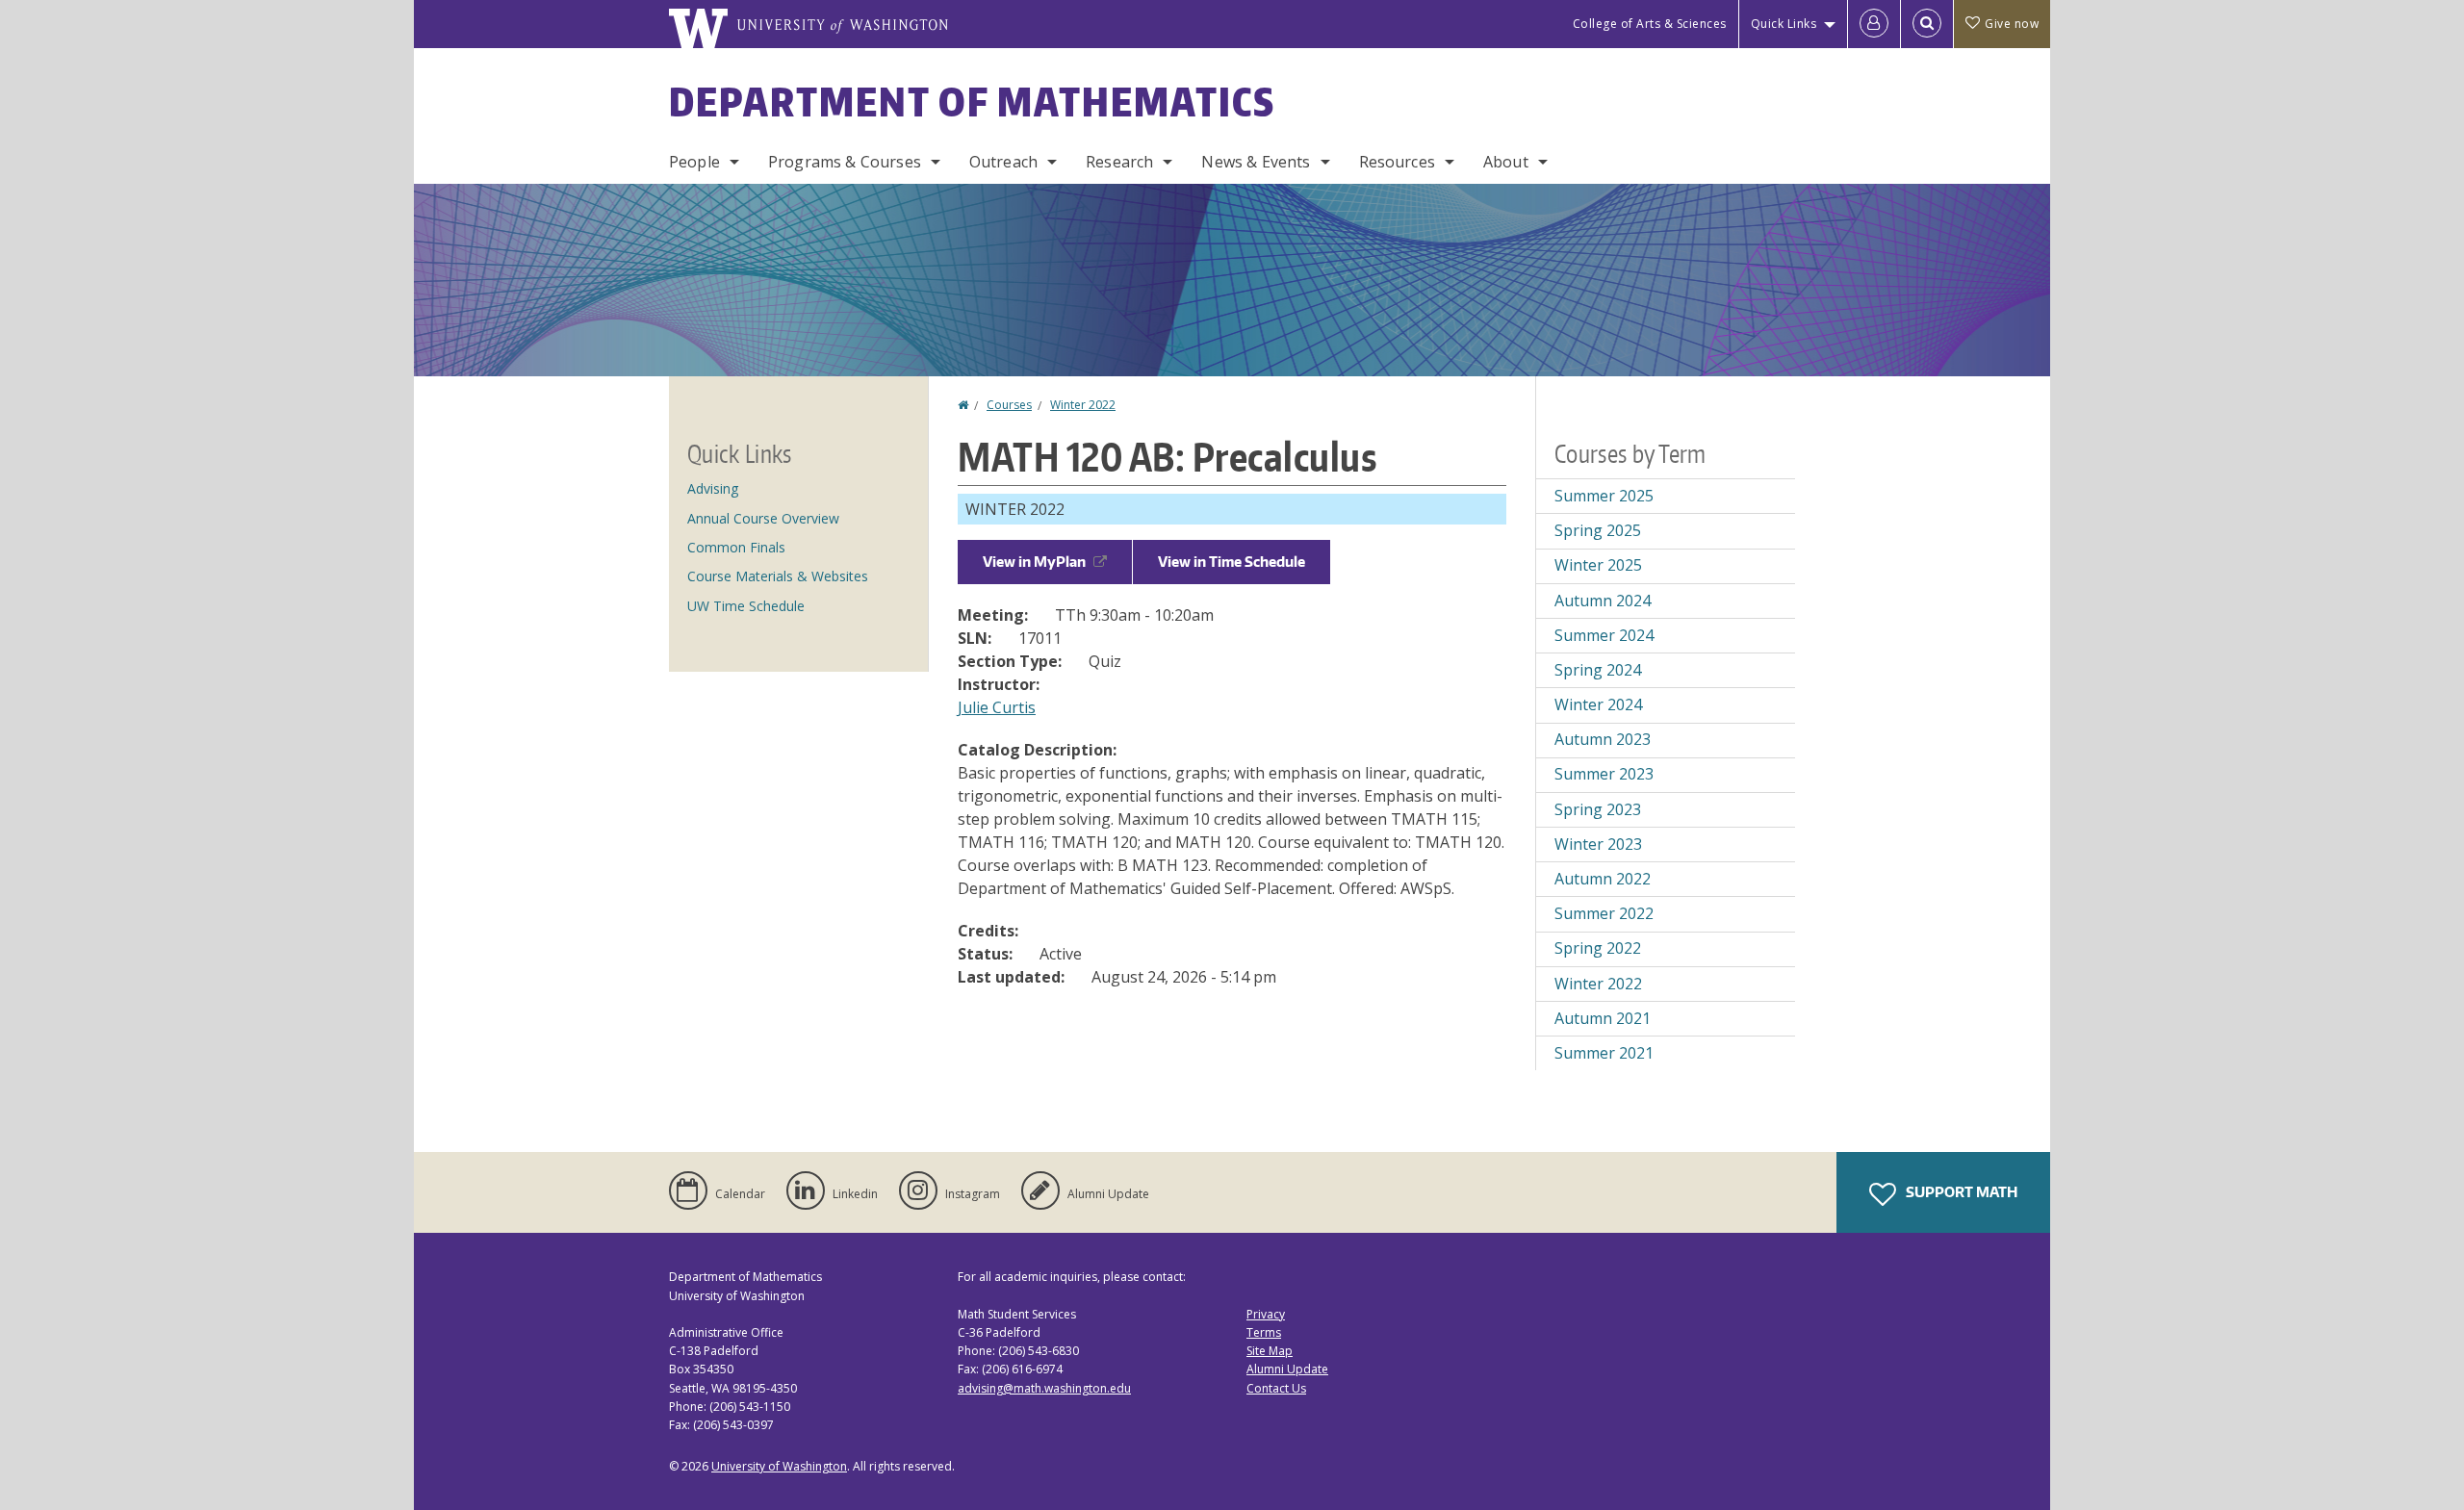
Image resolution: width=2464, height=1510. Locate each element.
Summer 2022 (1604, 913)
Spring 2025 (1598, 530)
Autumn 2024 (1603, 601)
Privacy (1266, 1314)
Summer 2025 (1604, 496)
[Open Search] (1927, 24)
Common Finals (736, 547)
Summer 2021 (1604, 1053)
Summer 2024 (1604, 635)
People (694, 162)
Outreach (1003, 162)
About (1506, 162)
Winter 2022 (1083, 405)
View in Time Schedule (1232, 562)
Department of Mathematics (972, 102)
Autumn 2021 (1603, 1018)
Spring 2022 (1598, 948)
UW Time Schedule (746, 606)
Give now (2012, 24)
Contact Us (1276, 1388)
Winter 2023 (1598, 844)
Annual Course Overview (763, 518)
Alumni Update (1287, 1369)
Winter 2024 (1598, 704)
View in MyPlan (1034, 562)
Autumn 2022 (1603, 879)
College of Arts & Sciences (1650, 24)
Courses (1009, 405)
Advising (713, 488)
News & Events (1256, 162)
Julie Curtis (997, 707)
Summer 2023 (1604, 774)
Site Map (1270, 1351)
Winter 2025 (1598, 565)
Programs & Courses (845, 162)
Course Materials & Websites (778, 576)
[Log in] (1874, 24)
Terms (1264, 1332)
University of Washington (779, 1466)
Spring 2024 (1598, 670)
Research (1119, 162)
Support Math (1960, 1192)
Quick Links (1784, 24)
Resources (1397, 162)
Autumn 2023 (1603, 739)
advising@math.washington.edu (1044, 1388)
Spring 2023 (1598, 809)
